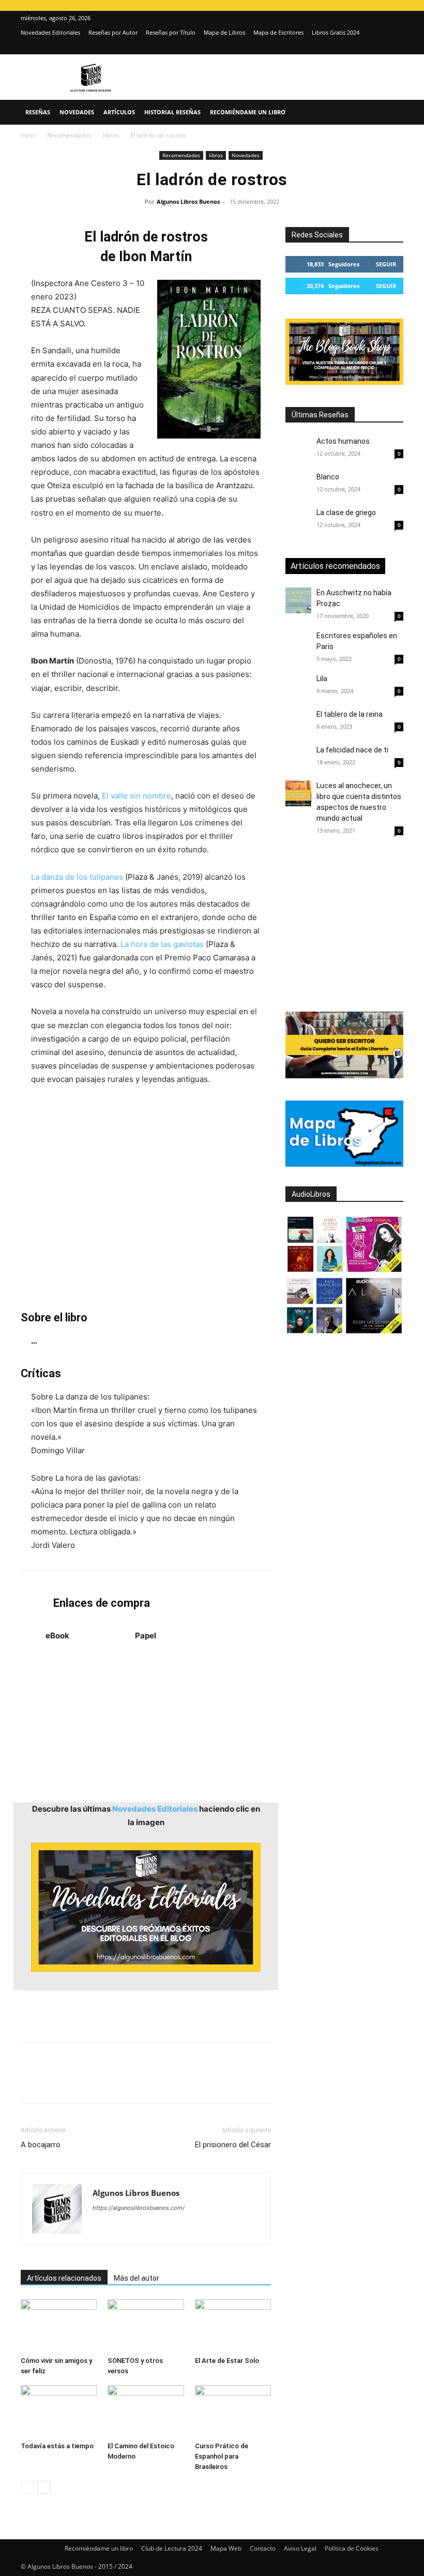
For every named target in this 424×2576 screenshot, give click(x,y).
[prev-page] (27, 2487)
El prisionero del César (233, 2145)
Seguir (386, 264)
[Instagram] (378, 47)
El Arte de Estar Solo (227, 2361)
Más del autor (137, 2278)
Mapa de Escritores (278, 32)
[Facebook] (31, 2082)
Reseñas (38, 112)
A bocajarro (41, 2145)
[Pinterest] (79, 2082)
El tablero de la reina (350, 714)
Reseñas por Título (171, 32)
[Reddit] (176, 2228)
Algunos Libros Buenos (188, 201)
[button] (391, 112)
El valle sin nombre (137, 796)
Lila (322, 679)
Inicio (28, 135)
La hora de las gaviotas (162, 944)
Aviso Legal (300, 2548)
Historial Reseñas (172, 112)
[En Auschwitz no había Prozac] (298, 600)
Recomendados (69, 135)
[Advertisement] (146, 1198)
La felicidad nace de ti (352, 750)
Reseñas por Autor (113, 32)
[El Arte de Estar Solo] (233, 2325)
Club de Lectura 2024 (172, 2548)
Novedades (77, 112)
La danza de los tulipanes (77, 877)
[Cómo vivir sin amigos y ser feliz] (59, 2325)
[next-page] (44, 2487)
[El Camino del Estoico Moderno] (146, 2411)
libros (111, 135)
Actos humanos (343, 441)
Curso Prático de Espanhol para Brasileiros (222, 2456)
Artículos (119, 112)
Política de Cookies (352, 2548)
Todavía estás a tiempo (57, 2446)
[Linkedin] (126, 2082)
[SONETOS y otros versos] (146, 2325)
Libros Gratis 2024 (336, 32)
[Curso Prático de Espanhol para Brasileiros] (233, 2411)
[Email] (150, 2082)
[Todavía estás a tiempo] (59, 2411)
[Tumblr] (174, 2082)
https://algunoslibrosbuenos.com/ (139, 2208)
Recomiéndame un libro (248, 112)
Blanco (328, 477)
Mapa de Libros (224, 32)
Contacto (263, 2548)
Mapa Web (226, 2548)
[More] (198, 2082)
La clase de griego (346, 513)
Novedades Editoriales (50, 32)
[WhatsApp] (102, 2082)
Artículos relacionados (64, 2278)
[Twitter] (396, 47)
